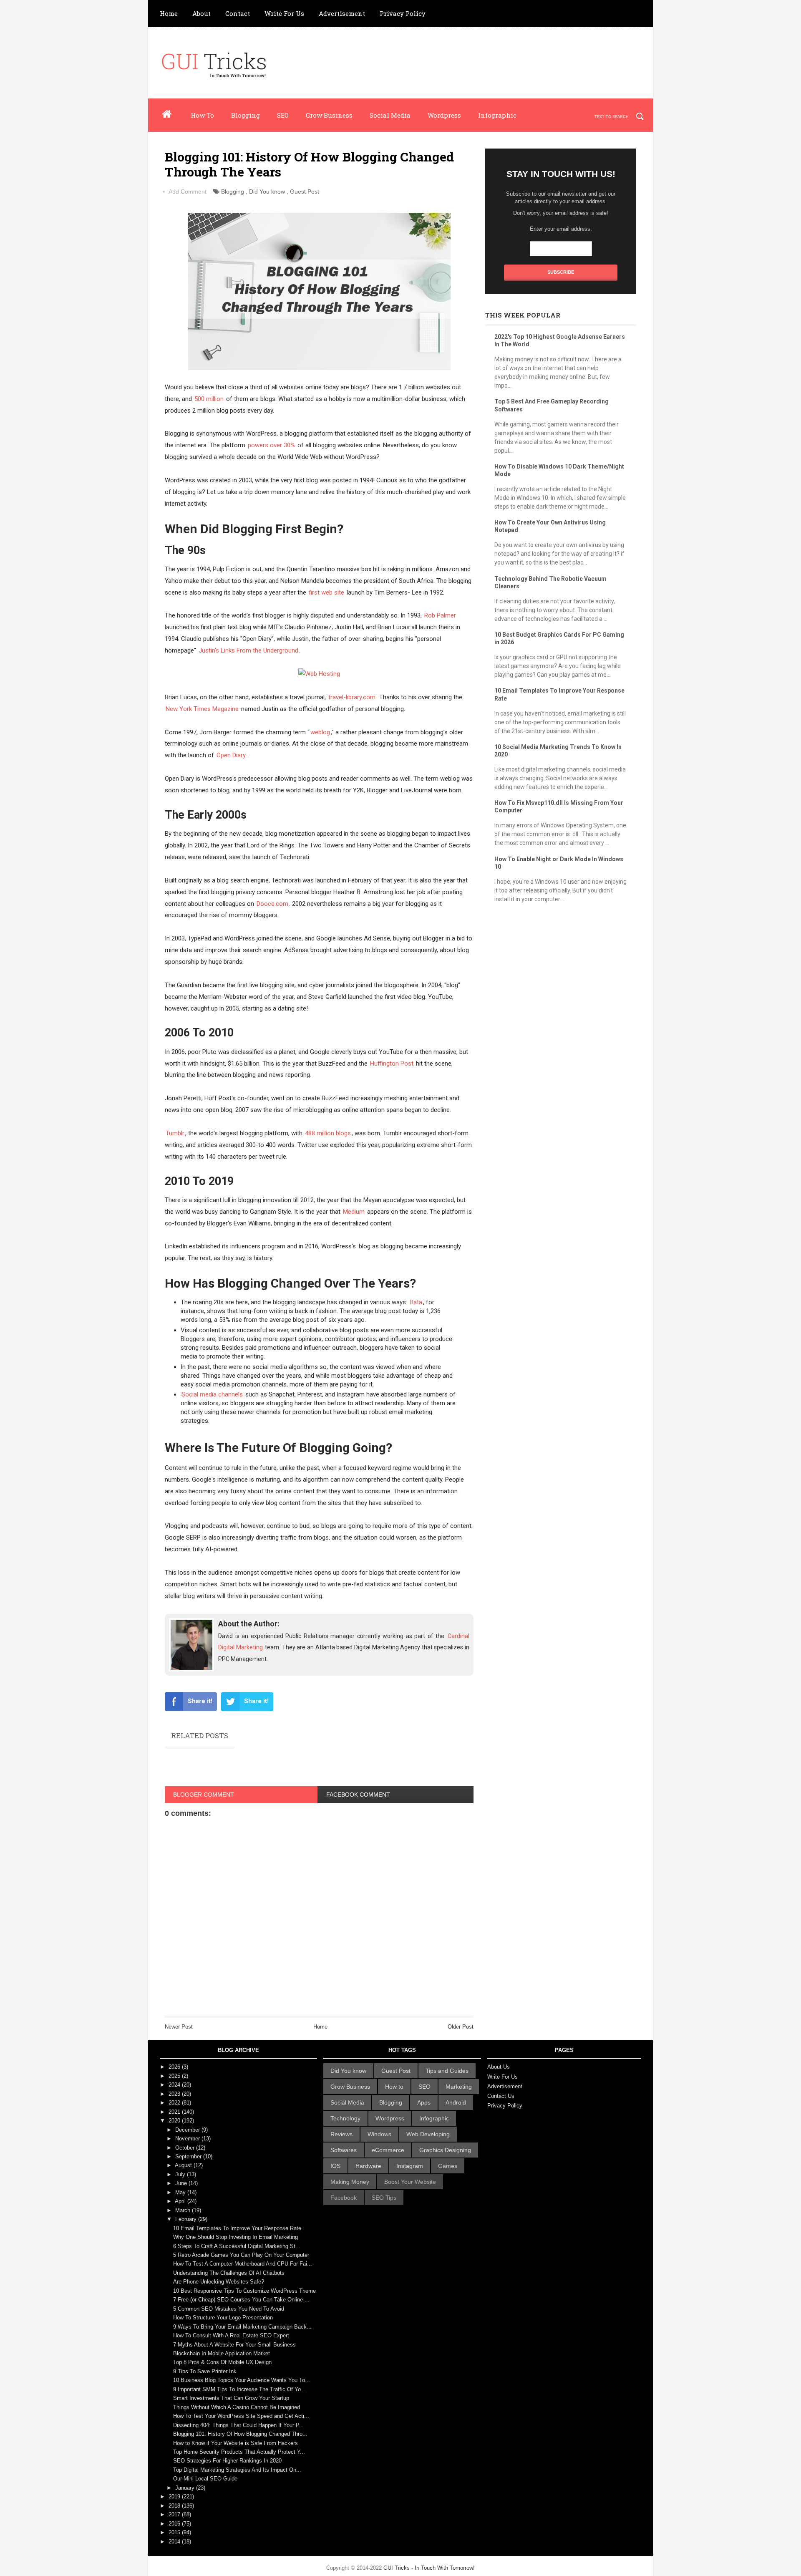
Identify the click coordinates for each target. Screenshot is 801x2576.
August (184, 2165)
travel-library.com (352, 697)
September (189, 2156)
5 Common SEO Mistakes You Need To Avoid (229, 2309)
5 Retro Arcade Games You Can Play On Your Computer (241, 2255)
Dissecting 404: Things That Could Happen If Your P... (238, 2425)
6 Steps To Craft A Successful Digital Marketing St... (237, 2246)
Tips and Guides (447, 2071)
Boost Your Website (410, 2182)
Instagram (410, 2166)
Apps (424, 2102)
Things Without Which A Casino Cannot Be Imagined (237, 2407)
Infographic (497, 115)
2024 (175, 2085)
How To (202, 115)
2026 (175, 2067)
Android (456, 2102)
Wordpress (444, 115)
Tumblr (175, 1133)
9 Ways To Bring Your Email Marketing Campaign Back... (242, 2327)
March (184, 2210)
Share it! (200, 1701)
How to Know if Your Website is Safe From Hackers (236, 2443)
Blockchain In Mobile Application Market (222, 2353)
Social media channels (212, 1394)
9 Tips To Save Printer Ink (205, 2371)
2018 (175, 2506)
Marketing (459, 2087)
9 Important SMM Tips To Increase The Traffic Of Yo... (239, 2389)
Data (416, 1302)
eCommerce (388, 2150)
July (181, 2174)
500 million (209, 399)
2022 (175, 2103)
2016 (175, 2524)
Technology (345, 2118)
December (188, 2130)
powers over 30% (271, 445)
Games (448, 2166)
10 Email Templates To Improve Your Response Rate (237, 2228)
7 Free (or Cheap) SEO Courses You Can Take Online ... (241, 2300)
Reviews (341, 2134)
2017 (175, 2514)
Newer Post (179, 2027)
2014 (175, 2542)
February (187, 2219)
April (181, 2201)
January (186, 2488)
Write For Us (284, 13)
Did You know (267, 192)
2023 (175, 2094)
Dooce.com (272, 904)
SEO (283, 115)
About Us (499, 2067)
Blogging (246, 115)
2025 (175, 2076)
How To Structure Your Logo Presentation (223, 2318)
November (188, 2139)
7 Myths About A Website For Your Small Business (234, 2345)
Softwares (344, 2150)
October (186, 2148)
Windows (379, 2134)
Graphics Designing (445, 2150)
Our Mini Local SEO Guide (205, 2479)
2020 (175, 2121)
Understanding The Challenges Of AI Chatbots (229, 2273)
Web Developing (428, 2134)
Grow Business (329, 115)
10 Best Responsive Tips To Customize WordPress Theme (244, 2291)
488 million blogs (328, 1133)
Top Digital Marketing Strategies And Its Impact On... (237, 2470)
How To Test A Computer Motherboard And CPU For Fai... (243, 2264)
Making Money (350, 2182)
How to (394, 2087)
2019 (175, 2497)
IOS (335, 2166)
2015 (175, 2532)
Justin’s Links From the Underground (248, 650)
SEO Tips (384, 2198)
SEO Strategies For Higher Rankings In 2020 (227, 2461)
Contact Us (501, 2096)
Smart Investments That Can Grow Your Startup (231, 2398)
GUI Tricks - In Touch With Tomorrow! (429, 2568)
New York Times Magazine (202, 709)
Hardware (368, 2166)
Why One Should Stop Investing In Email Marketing (236, 2237)
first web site (326, 592)
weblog (320, 732)
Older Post (461, 2027)
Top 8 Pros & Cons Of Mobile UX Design (222, 2362)
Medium (354, 1212)
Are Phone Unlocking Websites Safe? (219, 2282)
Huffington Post (392, 1064)
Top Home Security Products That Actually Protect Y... (239, 2452)
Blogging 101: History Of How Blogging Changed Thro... (240, 2434)
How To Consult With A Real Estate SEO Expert (231, 2335)
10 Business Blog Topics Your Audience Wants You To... (242, 2380)
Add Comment (188, 192)
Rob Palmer (440, 615)
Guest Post (305, 192)
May (181, 2192)
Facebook (344, 2198)
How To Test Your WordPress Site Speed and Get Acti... (241, 2416)
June (182, 2183)
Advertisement (342, 13)
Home (169, 13)
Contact (238, 13)
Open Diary (231, 755)
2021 (175, 2112)
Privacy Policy (403, 13)
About (202, 13)
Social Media (390, 115)
